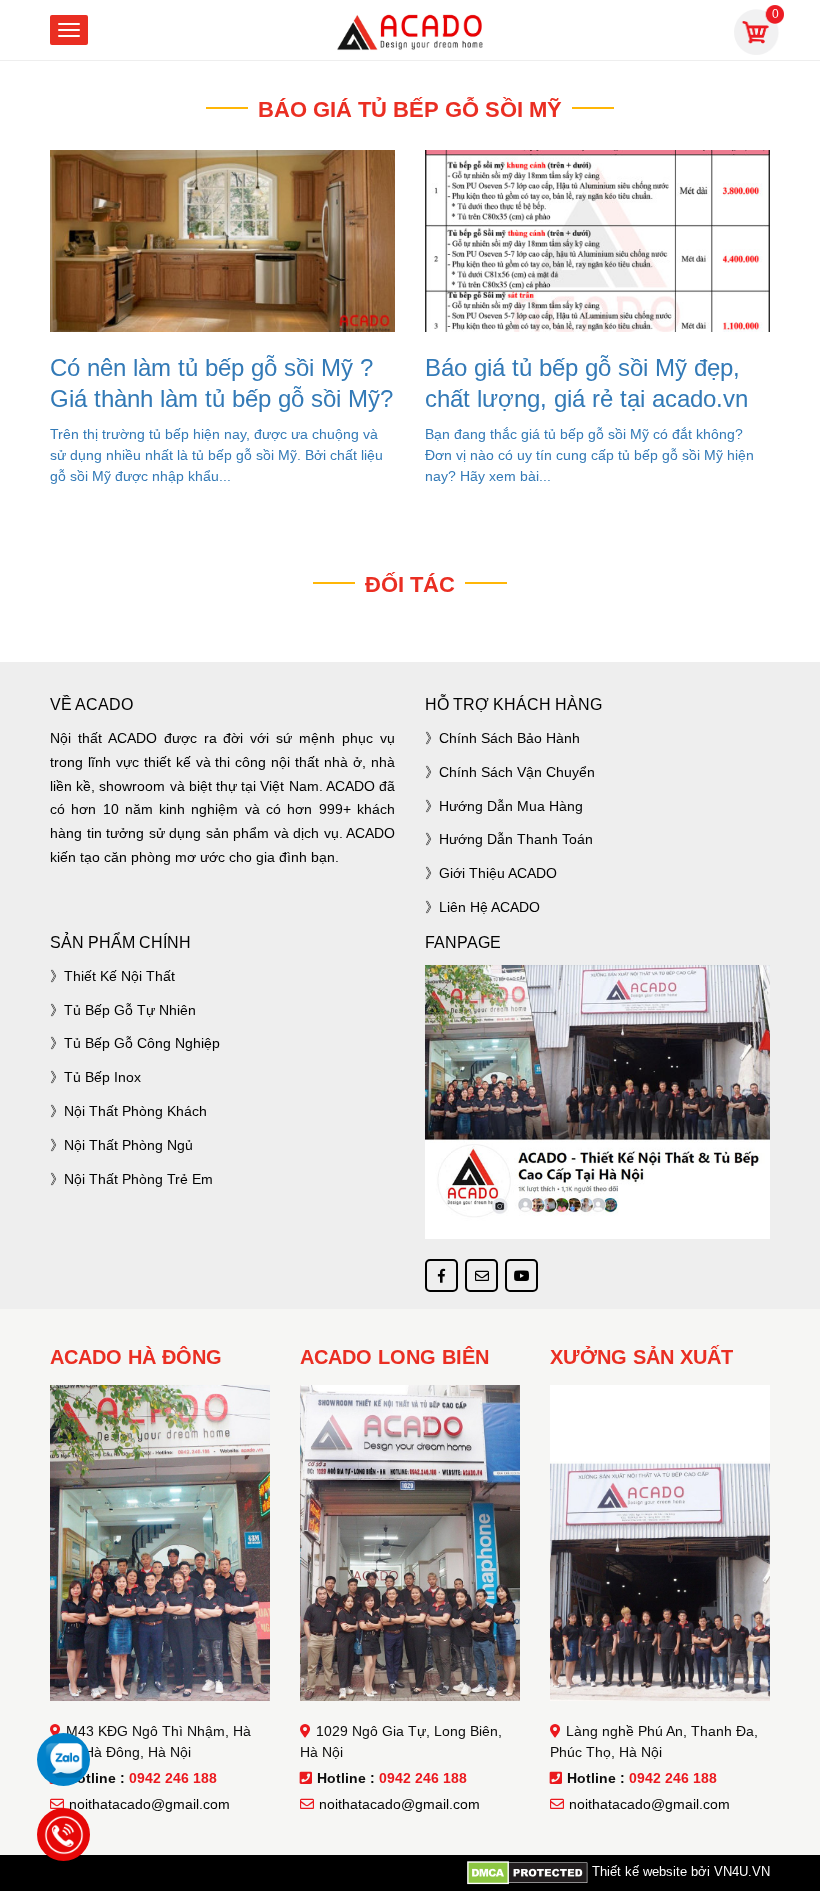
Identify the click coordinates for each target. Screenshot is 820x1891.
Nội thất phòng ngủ (128, 1145)
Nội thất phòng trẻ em (138, 1179)
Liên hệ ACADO (489, 907)
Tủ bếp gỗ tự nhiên (130, 1010)
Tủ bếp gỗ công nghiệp (142, 1043)
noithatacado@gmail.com (149, 1804)
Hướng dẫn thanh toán (516, 839)
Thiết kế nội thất (119, 976)
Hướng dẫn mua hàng (511, 806)
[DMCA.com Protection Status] (527, 1871)
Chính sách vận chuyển (517, 772)
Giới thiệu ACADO (498, 873)
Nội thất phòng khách (135, 1111)
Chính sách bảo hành (509, 738)
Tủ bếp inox (102, 1077)
